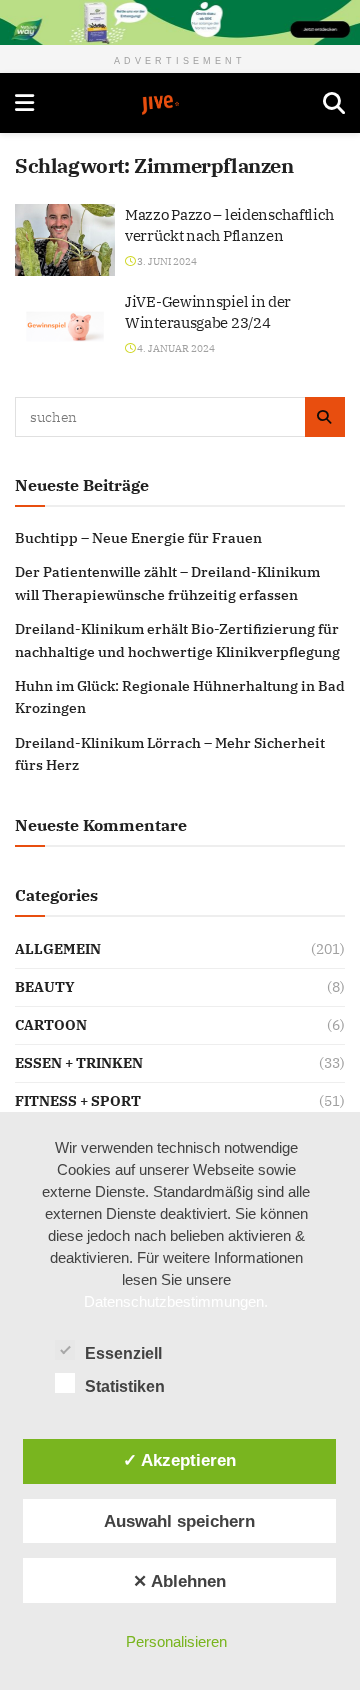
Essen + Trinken (79, 1063)
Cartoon (51, 1025)
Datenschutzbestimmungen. (176, 1301)
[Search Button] (334, 103)
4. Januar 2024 (175, 348)
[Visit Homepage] (179, 105)
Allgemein (58, 949)
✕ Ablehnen (179, 1581)
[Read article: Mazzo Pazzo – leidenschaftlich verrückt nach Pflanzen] (65, 240)
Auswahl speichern (179, 1521)
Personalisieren (176, 1641)
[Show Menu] (24, 103)
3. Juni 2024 (166, 261)
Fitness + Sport (78, 1101)
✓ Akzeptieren (179, 1460)
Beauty (45, 987)
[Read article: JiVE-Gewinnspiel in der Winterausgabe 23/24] (65, 327)
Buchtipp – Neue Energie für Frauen (138, 538)
